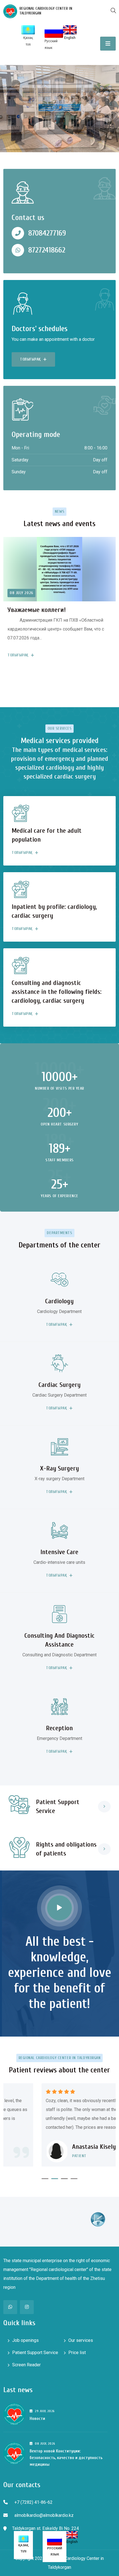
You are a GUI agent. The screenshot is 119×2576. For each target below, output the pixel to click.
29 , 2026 (45, 2411)
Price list (77, 2353)
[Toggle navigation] (108, 44)
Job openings (25, 2340)
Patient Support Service (35, 2353)
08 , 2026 (45, 2444)
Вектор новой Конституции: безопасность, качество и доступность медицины (66, 2458)
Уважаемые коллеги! (37, 610)
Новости (37, 2419)
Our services (81, 2340)
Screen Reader (26, 2365)
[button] (45, 2179)
